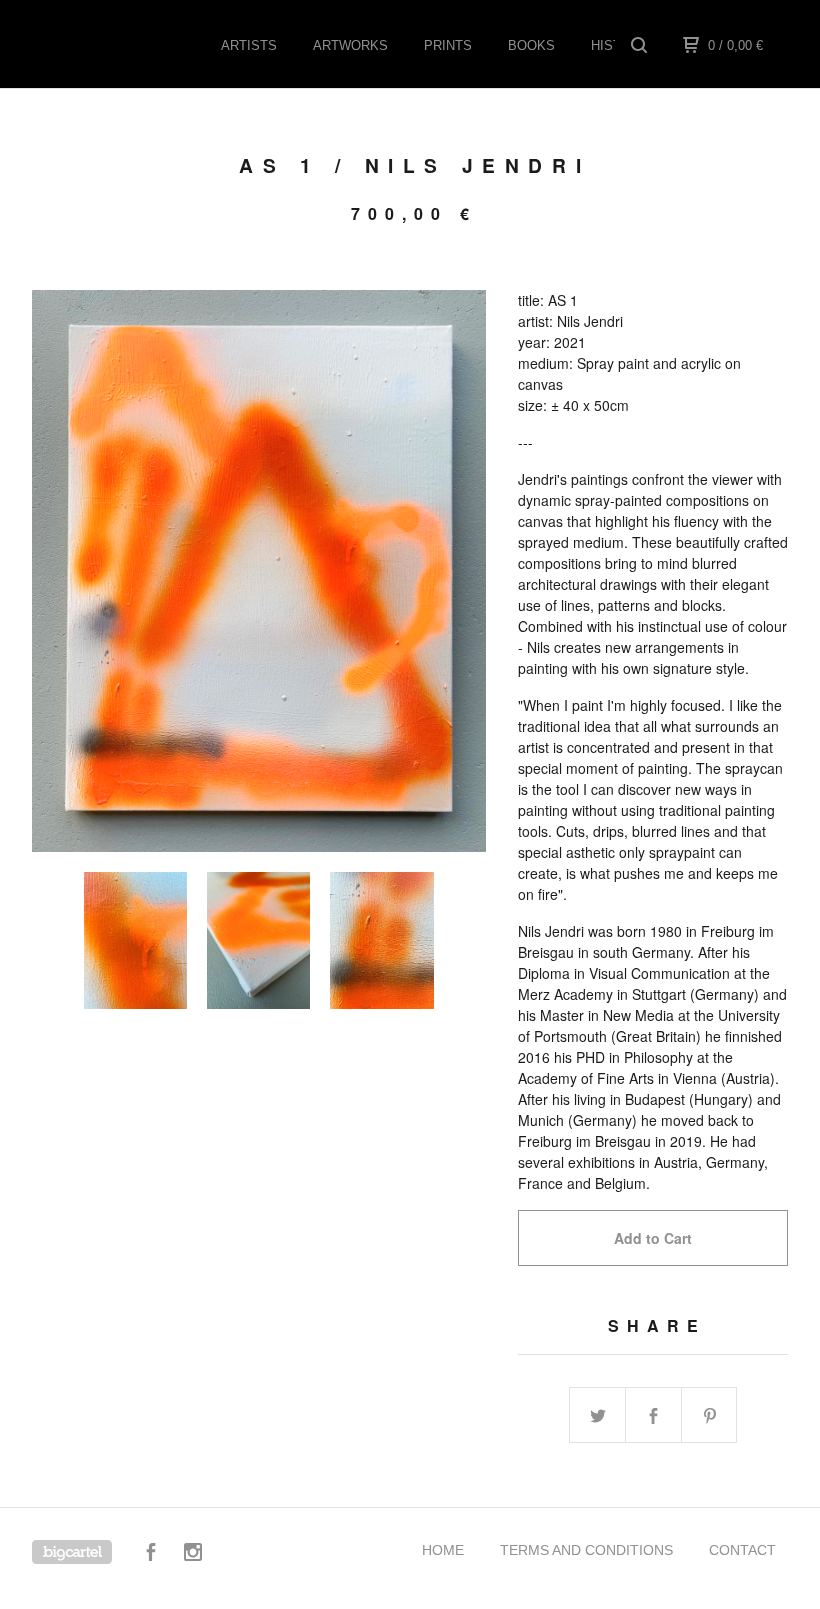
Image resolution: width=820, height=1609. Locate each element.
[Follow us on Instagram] (193, 1554)
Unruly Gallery (132, 44)
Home (443, 1550)
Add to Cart (653, 1238)
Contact (742, 1550)
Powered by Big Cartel (72, 1552)
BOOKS (531, 45)
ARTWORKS (350, 45)
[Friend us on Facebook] (151, 1554)
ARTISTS (249, 45)
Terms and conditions (586, 1550)
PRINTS (448, 45)
